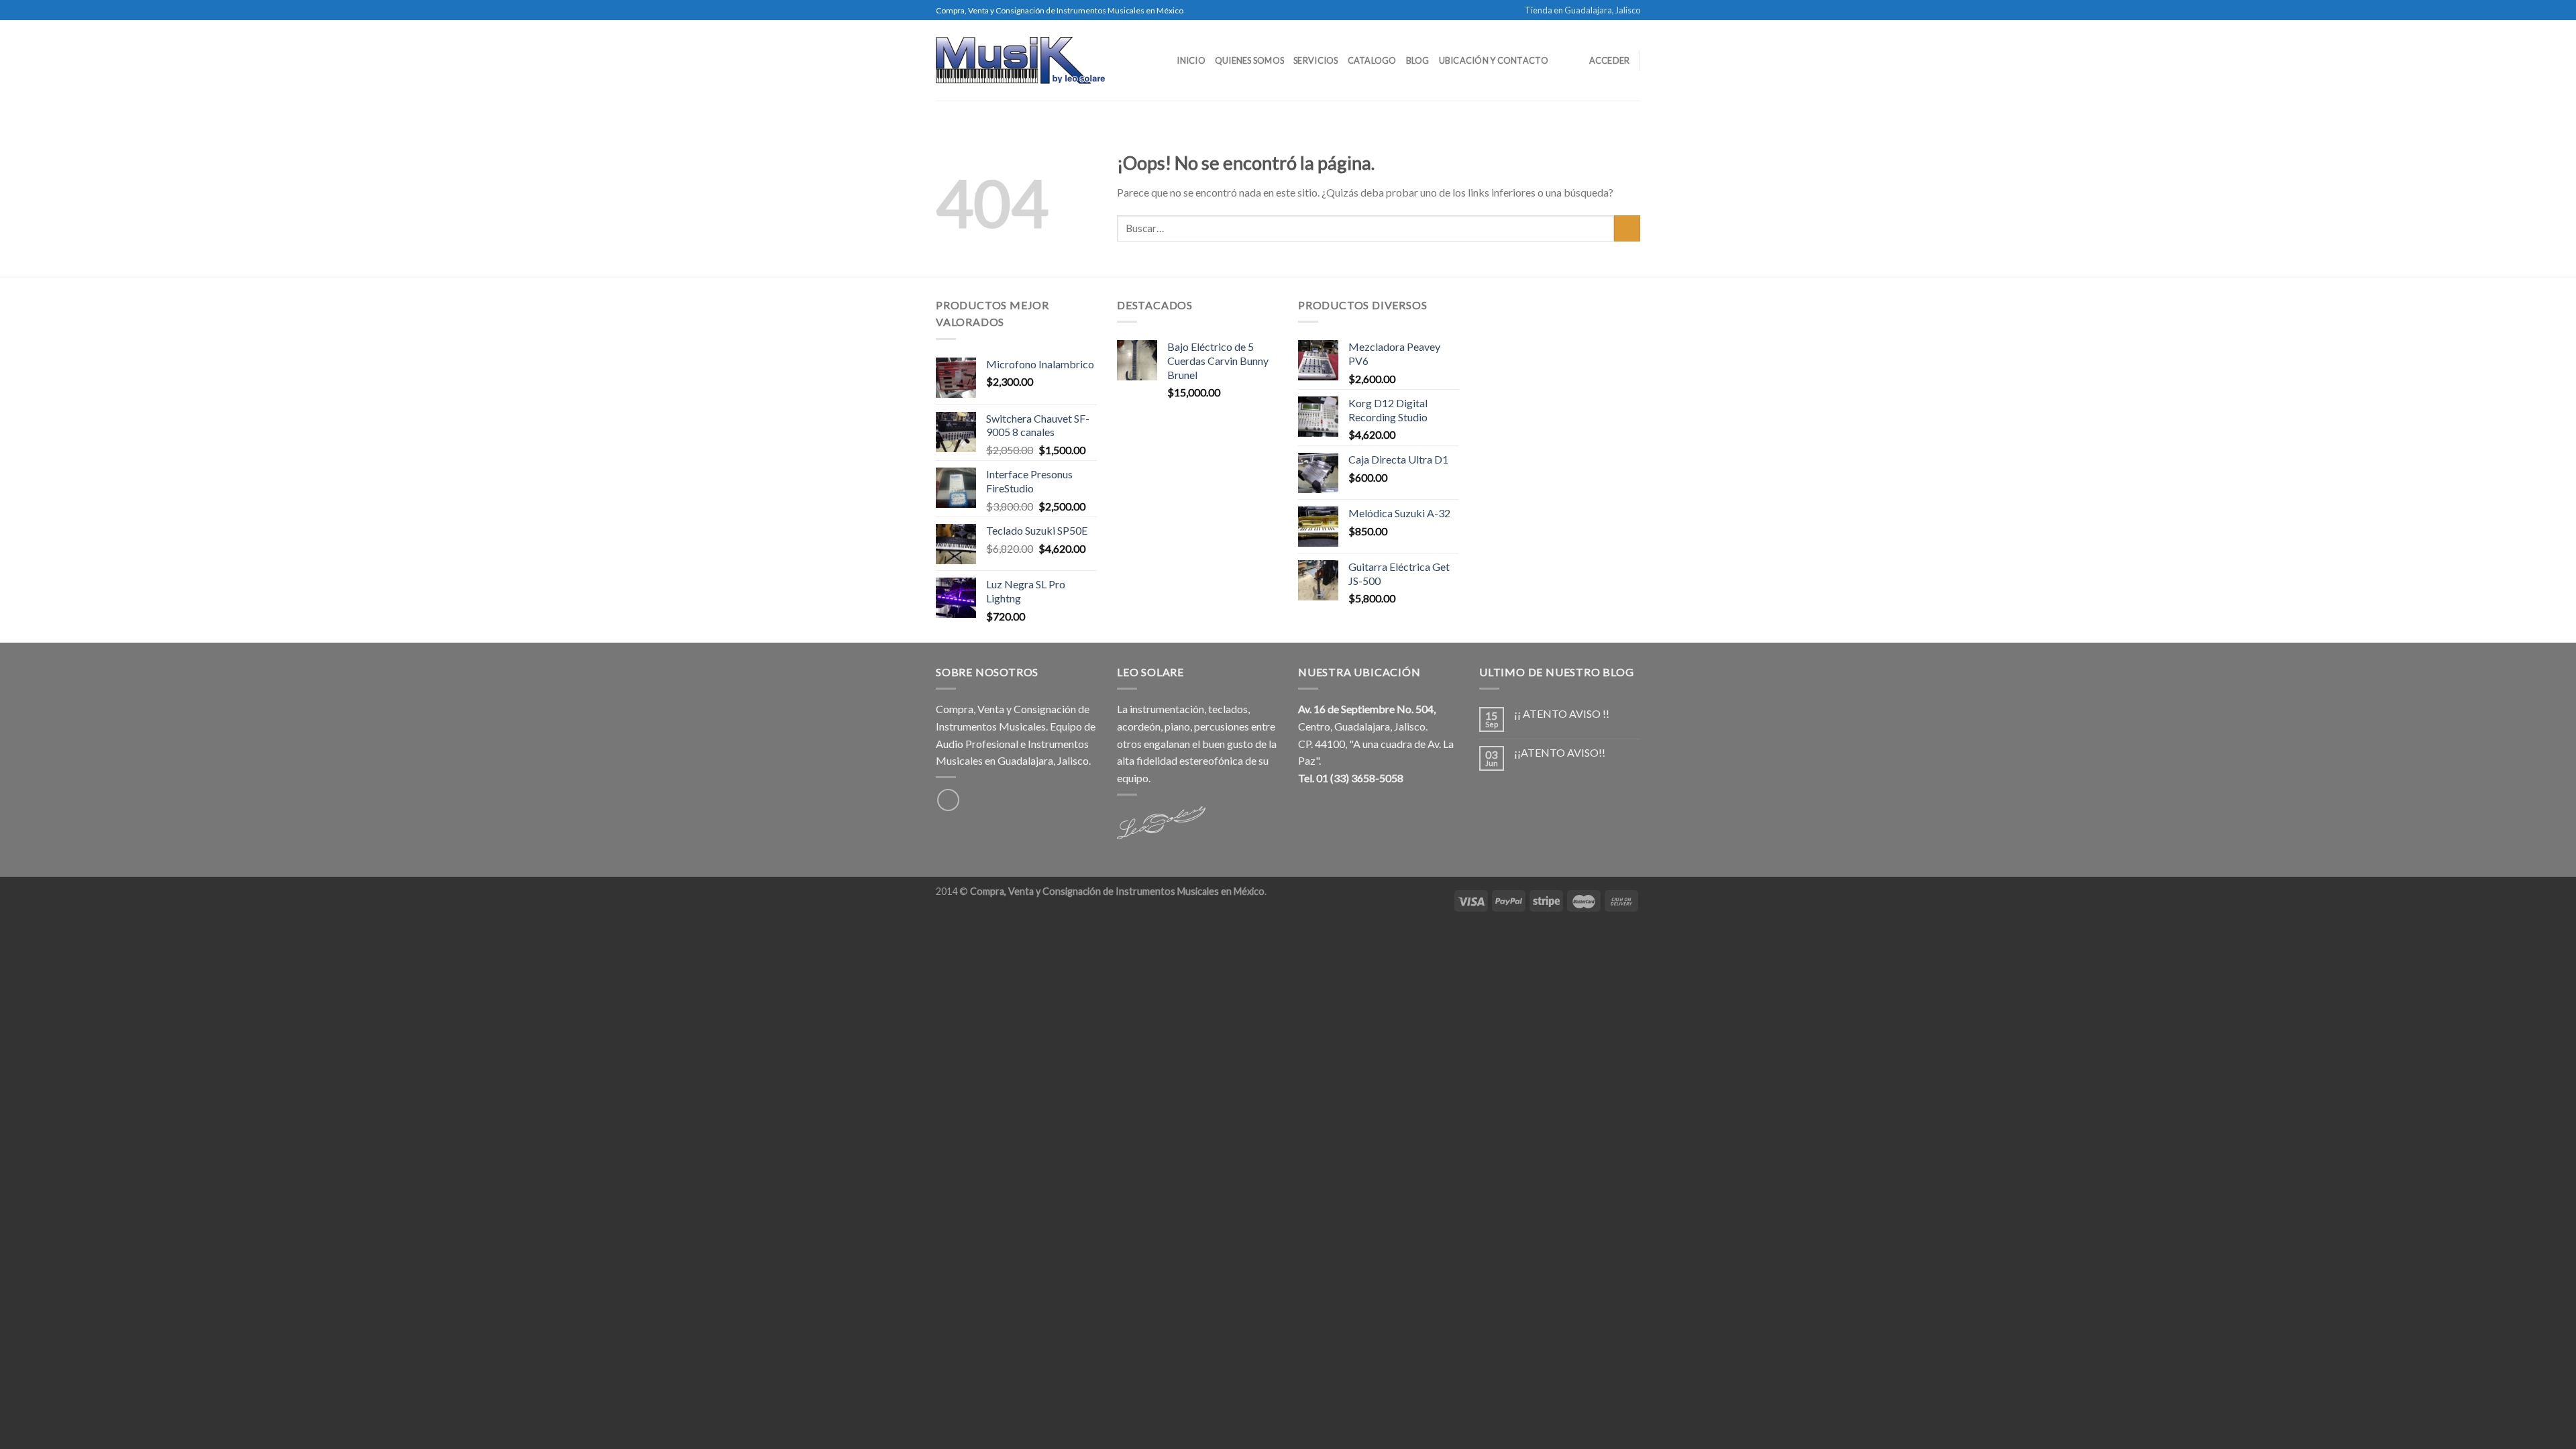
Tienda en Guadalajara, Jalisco (1582, 10)
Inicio (1191, 60)
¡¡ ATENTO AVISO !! (1562, 713)
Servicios (1316, 60)
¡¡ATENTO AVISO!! (1560, 752)
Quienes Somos (1249, 60)
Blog (1418, 60)
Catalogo (1372, 60)
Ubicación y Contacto (1494, 60)
